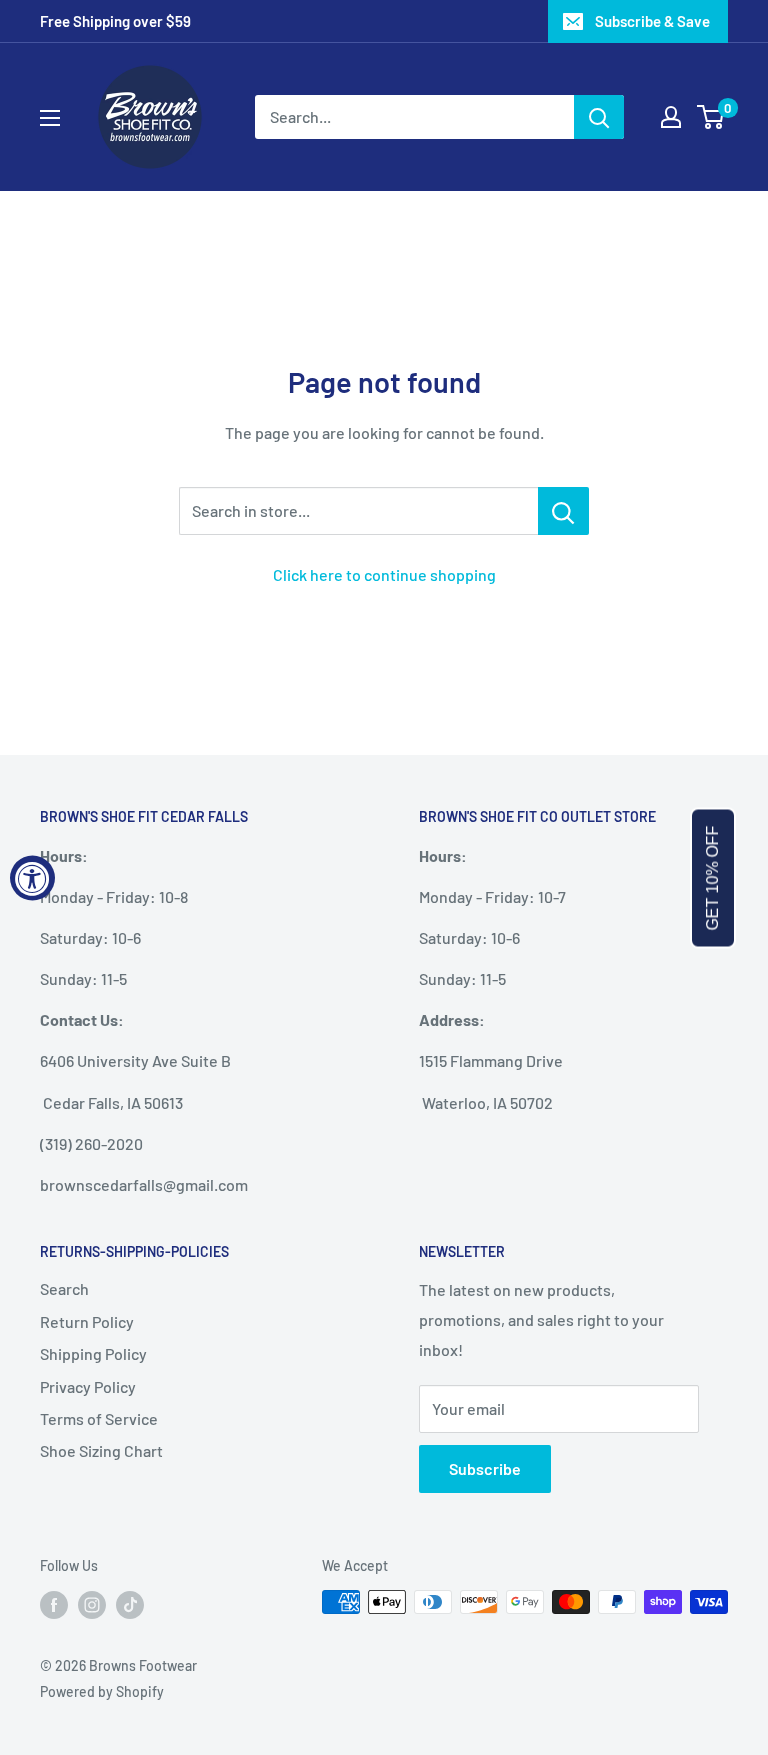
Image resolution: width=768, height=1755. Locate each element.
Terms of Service (99, 1418)
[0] (711, 117)
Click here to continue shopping (384, 574)
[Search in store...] (563, 511)
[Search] (599, 117)
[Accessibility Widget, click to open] (32, 877)
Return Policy (87, 1321)
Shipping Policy (93, 1353)
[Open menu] (50, 118)
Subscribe (485, 1468)
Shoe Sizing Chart (101, 1450)
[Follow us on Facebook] (54, 1604)
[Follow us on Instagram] (92, 1604)
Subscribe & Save (652, 21)
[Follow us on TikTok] (130, 1604)
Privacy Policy (88, 1386)
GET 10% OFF (712, 877)
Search (64, 1288)
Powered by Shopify (102, 1691)
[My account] (671, 117)
